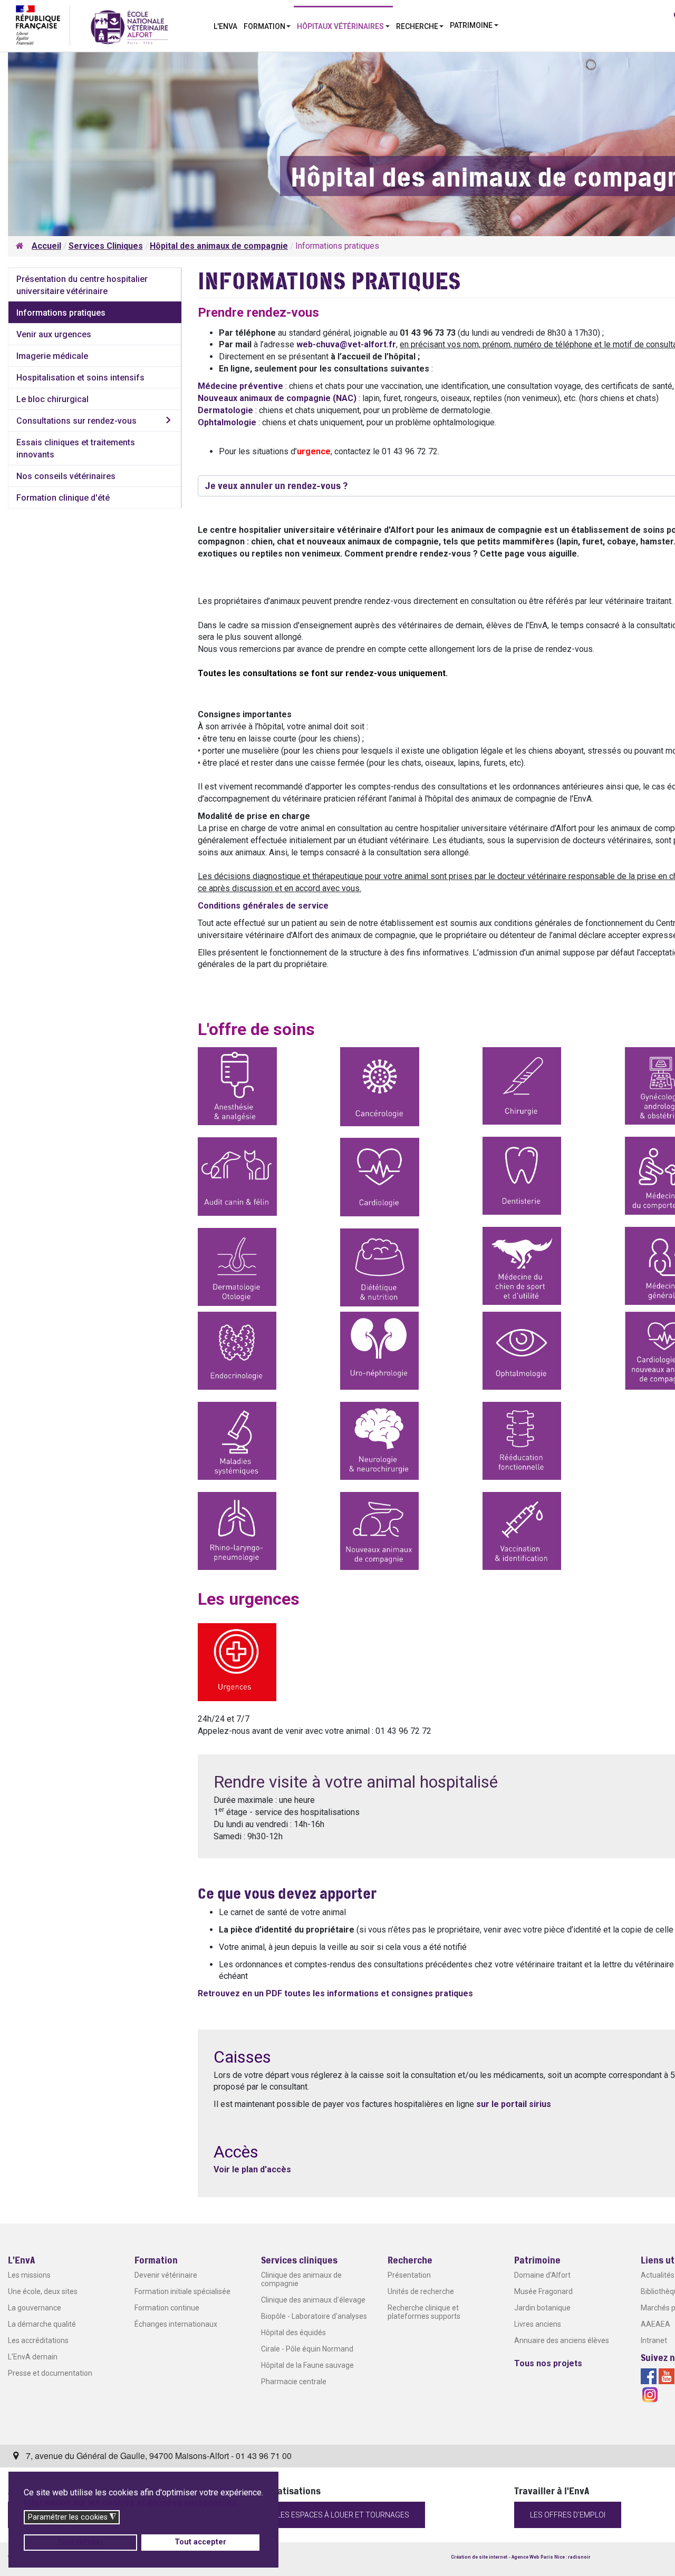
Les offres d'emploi (568, 2515)
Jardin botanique (542, 2308)
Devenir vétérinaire (166, 2275)
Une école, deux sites (43, 2291)
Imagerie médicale (52, 356)
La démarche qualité (42, 2324)
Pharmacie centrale (294, 2382)
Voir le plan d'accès (252, 2169)
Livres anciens (538, 2324)
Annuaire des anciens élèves (562, 2340)
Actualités (658, 2275)
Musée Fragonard (543, 2291)
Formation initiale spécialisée (182, 2291)
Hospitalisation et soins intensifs (80, 378)
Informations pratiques (61, 313)
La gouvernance (35, 2308)
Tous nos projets (548, 2363)
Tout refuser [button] (80, 2542)
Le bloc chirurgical (52, 399)
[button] (267, 25)
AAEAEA (655, 2324)
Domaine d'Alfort (542, 2275)
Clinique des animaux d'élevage (313, 2300)
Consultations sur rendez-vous (76, 421)
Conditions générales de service (263, 906)
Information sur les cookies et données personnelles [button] (130, 2502)
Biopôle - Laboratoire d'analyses (314, 2316)
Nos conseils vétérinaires (66, 476)
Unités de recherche (421, 2291)
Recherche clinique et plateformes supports (424, 2312)
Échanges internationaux (176, 2324)
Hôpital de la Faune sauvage (307, 2365)
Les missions (29, 2275)
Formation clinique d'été (63, 498)
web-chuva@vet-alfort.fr (346, 344)
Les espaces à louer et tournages (343, 2515)
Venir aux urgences (54, 334)
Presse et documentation (50, 2373)
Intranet (654, 2340)
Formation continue (167, 2308)
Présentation (409, 2275)
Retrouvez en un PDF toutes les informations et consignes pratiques (335, 1993)
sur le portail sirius (514, 2104)
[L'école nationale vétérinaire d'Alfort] (129, 27)
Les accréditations (38, 2340)
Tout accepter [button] (200, 2542)
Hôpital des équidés (293, 2333)
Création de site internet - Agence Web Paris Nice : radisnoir (521, 2557)
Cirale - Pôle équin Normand (307, 2349)
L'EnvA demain (33, 2357)
